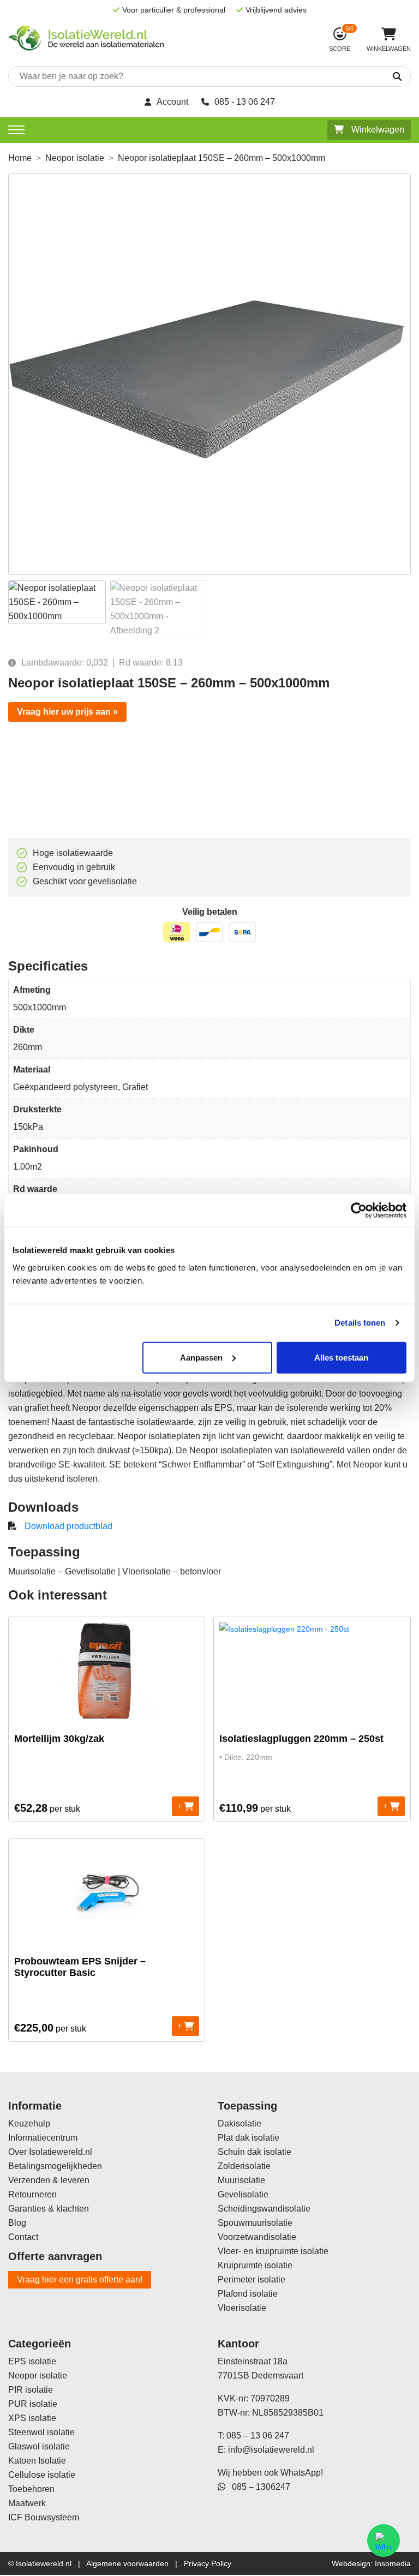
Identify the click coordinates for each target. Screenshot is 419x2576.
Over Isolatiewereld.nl (50, 2152)
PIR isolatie (31, 2390)
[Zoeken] (366, 77)
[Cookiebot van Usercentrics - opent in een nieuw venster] (359, 1211)
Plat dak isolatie (249, 2138)
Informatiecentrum (43, 2138)
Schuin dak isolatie (255, 2152)
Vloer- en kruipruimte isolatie (273, 2251)
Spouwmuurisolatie (255, 2223)
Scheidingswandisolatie (264, 2209)
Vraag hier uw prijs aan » (67, 712)
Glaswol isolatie (39, 2446)
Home (20, 158)
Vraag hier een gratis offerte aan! (80, 2280)
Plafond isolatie (248, 2294)
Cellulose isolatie (42, 2475)
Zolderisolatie (244, 2166)
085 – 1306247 (258, 2487)
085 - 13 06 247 (245, 102)
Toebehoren (31, 2489)
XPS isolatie (32, 2418)
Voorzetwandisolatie (257, 2237)
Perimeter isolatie (252, 2280)
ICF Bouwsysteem (44, 2517)
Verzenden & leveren (49, 2180)
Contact (23, 2237)
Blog (17, 2223)
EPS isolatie (32, 2361)
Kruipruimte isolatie (255, 2265)
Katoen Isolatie (37, 2461)
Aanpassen (201, 1357)
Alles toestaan (341, 1357)
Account (172, 102)
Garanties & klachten (49, 2209)
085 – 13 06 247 (258, 2436)
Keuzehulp (29, 2123)
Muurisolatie (241, 2180)
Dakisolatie (240, 2123)
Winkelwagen (377, 130)
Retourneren (32, 2194)
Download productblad (68, 1526)
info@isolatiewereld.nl (271, 2450)
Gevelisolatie (243, 2194)
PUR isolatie (33, 2404)
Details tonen (360, 1323)
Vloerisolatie (242, 2308)
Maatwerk (27, 2503)
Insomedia (393, 2563)
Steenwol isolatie (41, 2432)
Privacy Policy (208, 2563)
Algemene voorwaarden (127, 2563)
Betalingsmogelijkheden (55, 2166)
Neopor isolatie (75, 158)
